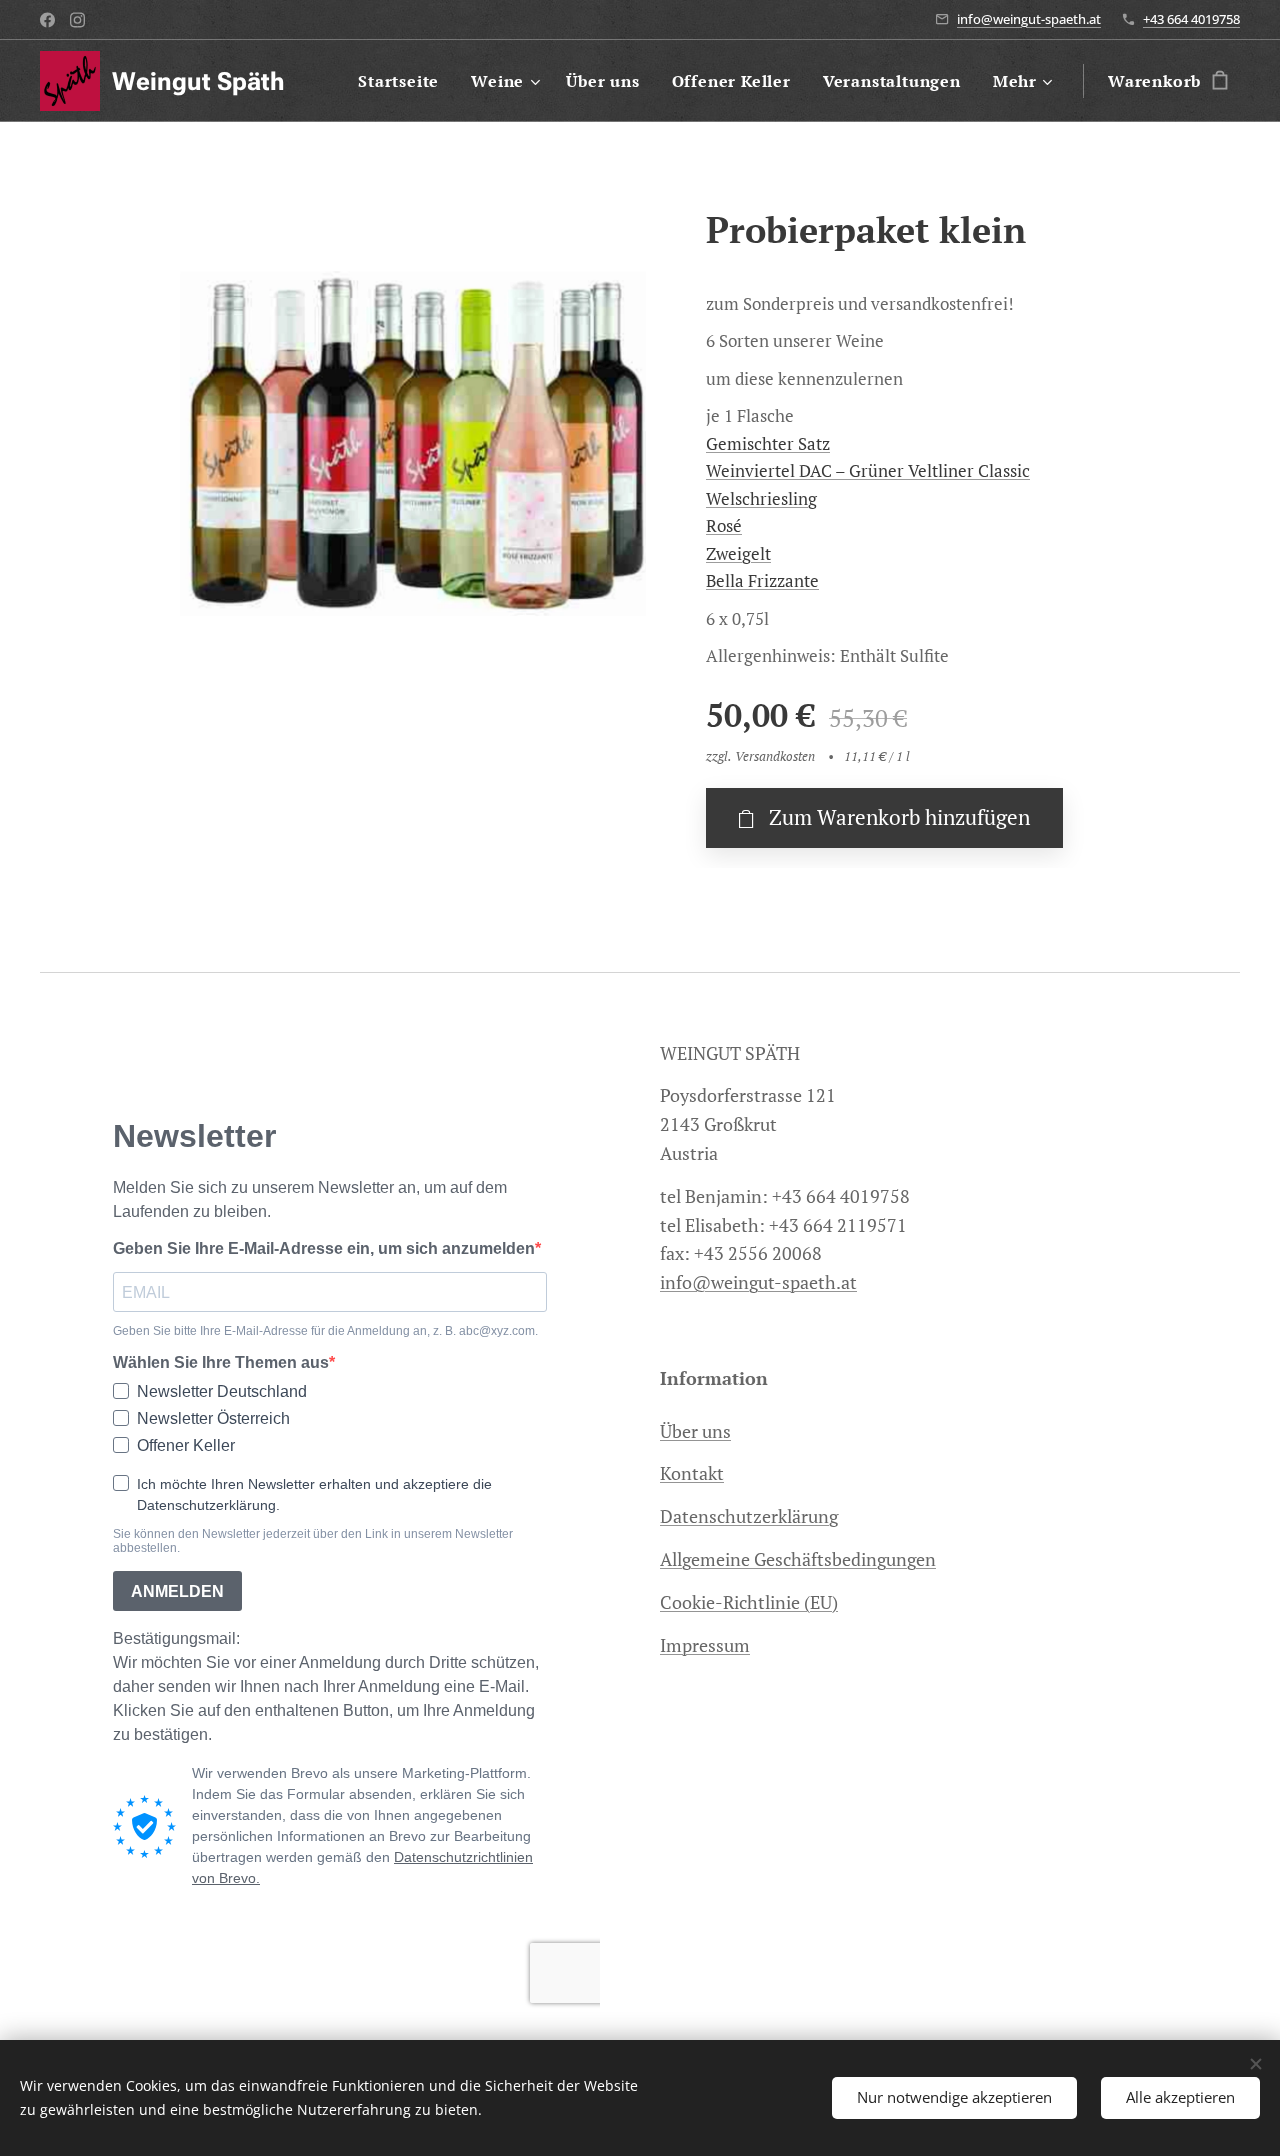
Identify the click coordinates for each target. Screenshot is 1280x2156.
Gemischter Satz (768, 443)
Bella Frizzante (762, 580)
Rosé (724, 525)
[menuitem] (404, 81)
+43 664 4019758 (1191, 19)
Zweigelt (738, 553)
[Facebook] (47, 20)
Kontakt (692, 1473)
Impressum (705, 1645)
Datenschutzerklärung (749, 1516)
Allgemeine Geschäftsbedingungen (798, 1559)
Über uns (695, 1431)
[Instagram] (77, 20)
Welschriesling (761, 498)
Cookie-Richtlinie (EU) (749, 1602)
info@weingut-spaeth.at (1029, 19)
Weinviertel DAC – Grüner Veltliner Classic (868, 470)
